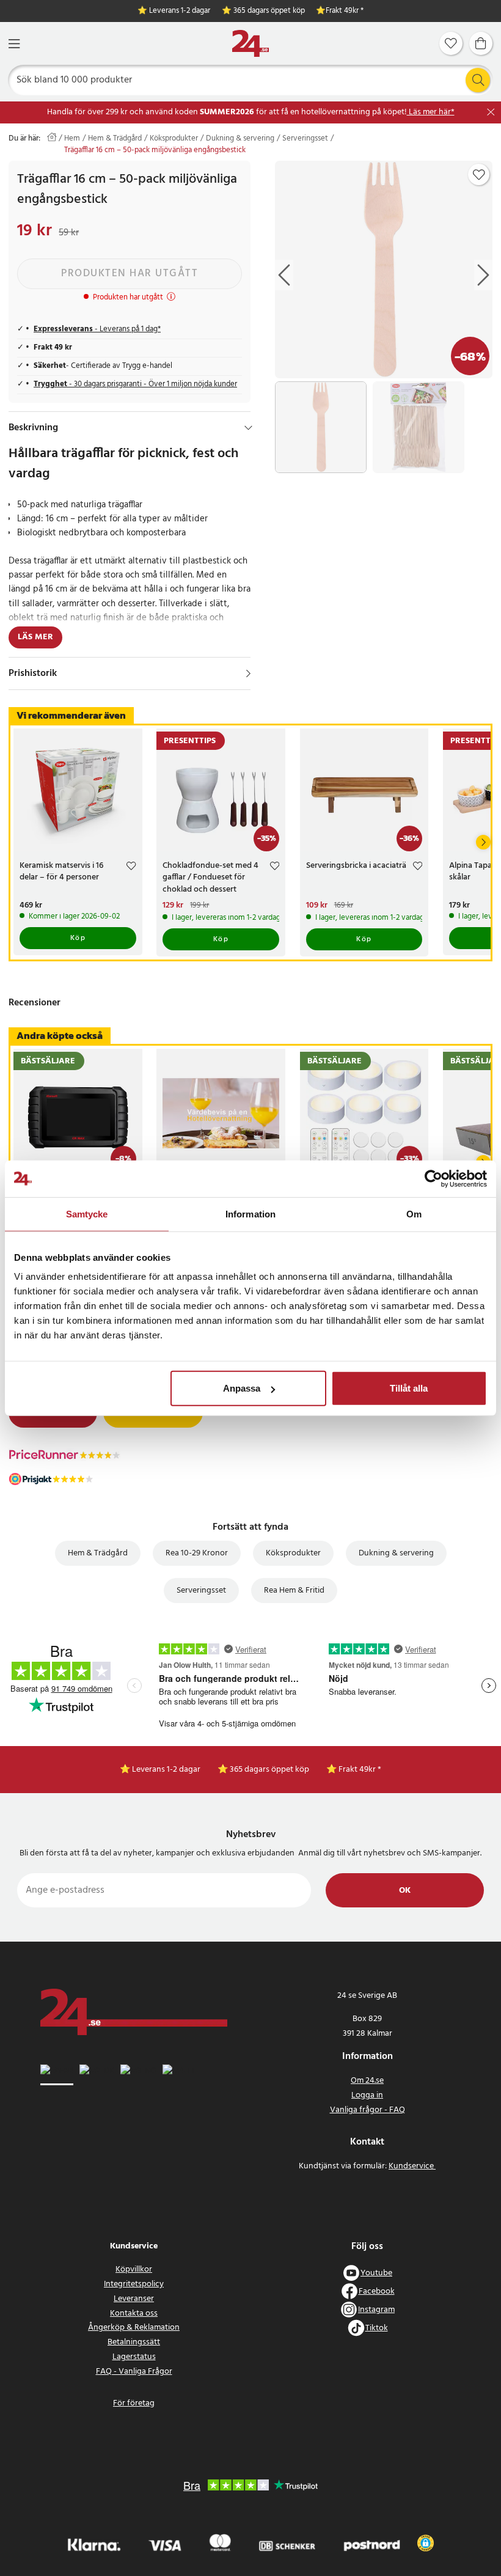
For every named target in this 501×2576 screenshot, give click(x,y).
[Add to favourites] (479, 175)
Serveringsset (305, 139)
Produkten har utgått (130, 273)
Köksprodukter (174, 139)
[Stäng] (491, 112)
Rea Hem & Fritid (294, 1591)
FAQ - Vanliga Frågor (134, 2372)
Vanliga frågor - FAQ (368, 2110)
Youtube (376, 2273)
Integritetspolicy (134, 2284)
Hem (72, 139)
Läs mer (35, 637)
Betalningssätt (134, 2342)
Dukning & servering (240, 139)
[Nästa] (483, 842)
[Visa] (248, 673)
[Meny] (14, 44)
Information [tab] (250, 1213)
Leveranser (134, 2299)
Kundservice (412, 2166)
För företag (134, 2403)
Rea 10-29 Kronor (197, 1553)
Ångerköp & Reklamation (134, 2328)
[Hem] (250, 44)
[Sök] (478, 80)
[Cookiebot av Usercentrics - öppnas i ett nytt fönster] (433, 1178)
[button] (426, 2543)
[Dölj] (248, 428)
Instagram (376, 2310)
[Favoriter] (451, 43)
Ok (405, 1891)
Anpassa (242, 1388)
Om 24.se (367, 2081)
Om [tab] (414, 1213)
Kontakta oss (134, 2314)
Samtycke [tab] (87, 1213)
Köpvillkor (134, 2270)
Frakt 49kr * (345, 11)
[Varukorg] (481, 43)
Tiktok (377, 2328)
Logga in (367, 2095)
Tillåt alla (409, 1388)
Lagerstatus (134, 2357)
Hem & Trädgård (115, 139)
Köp (78, 938)
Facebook (377, 2292)
